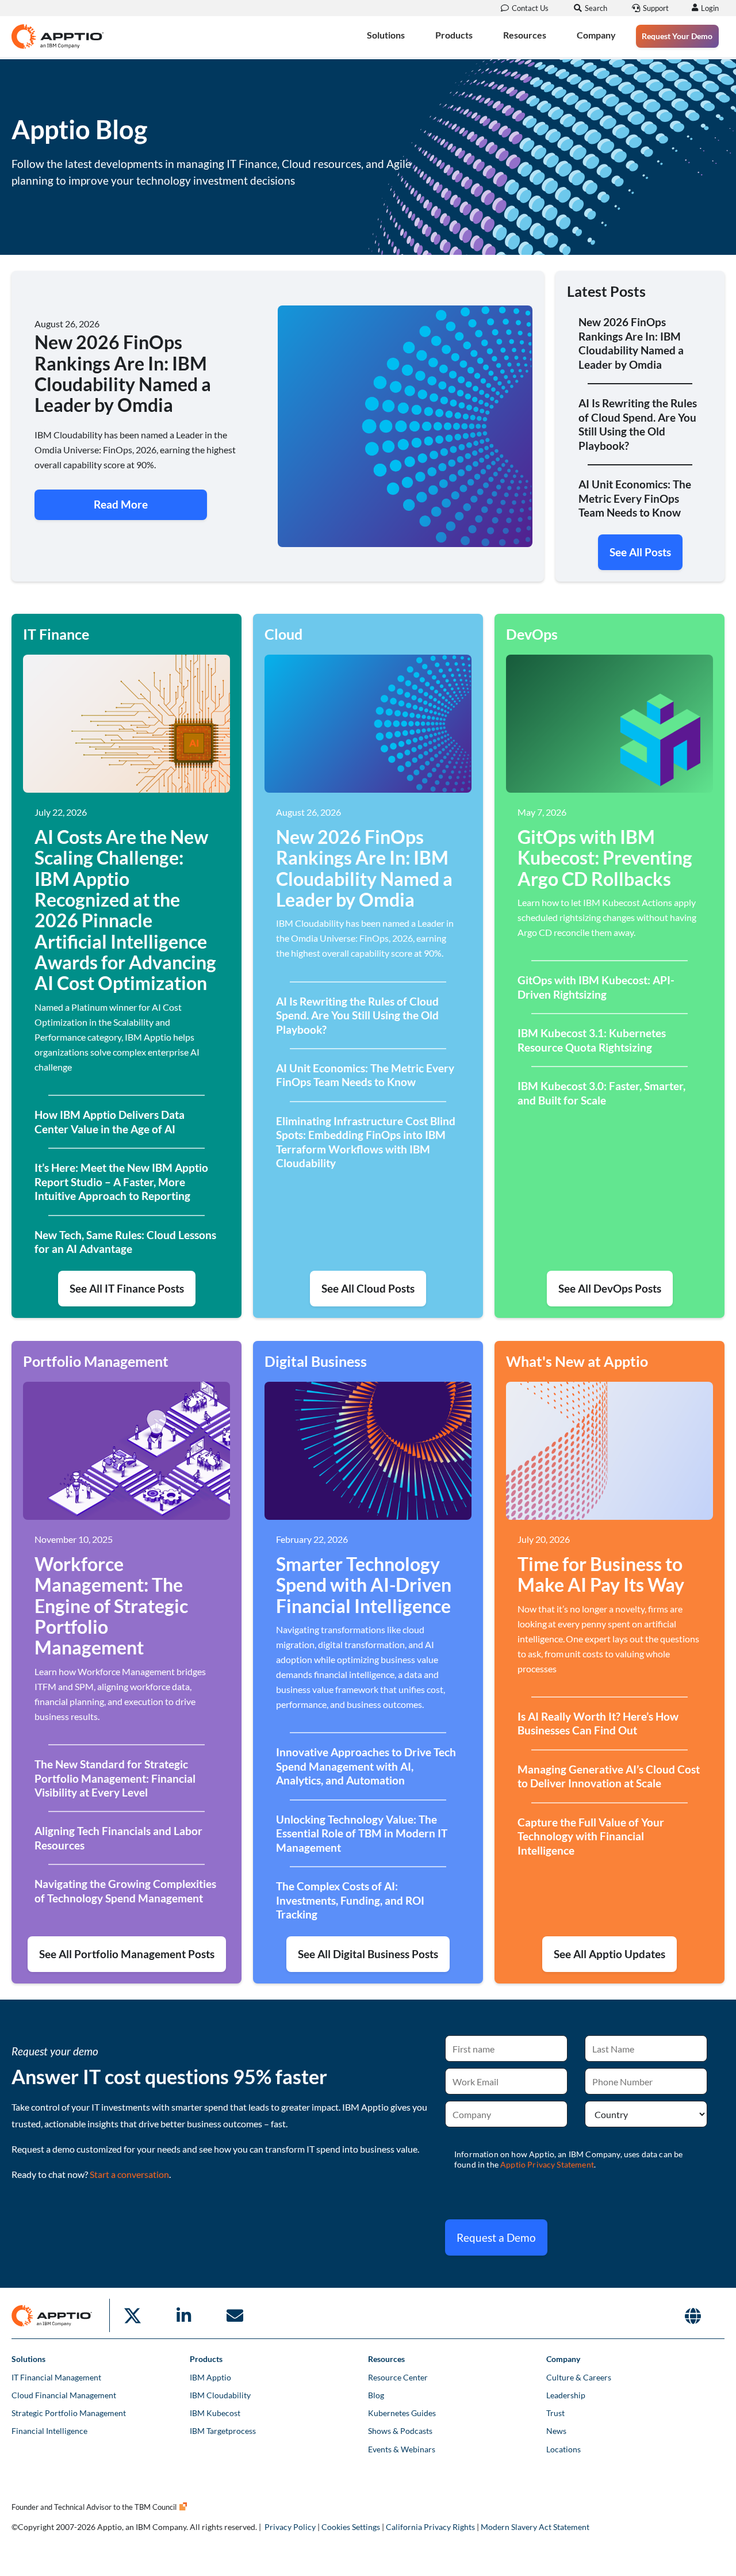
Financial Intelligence (49, 2431)
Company (596, 35)
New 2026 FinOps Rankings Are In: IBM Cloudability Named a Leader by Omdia (364, 868)
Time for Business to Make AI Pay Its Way (601, 1574)
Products (454, 35)
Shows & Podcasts (400, 2431)
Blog (376, 2395)
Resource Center (398, 2377)
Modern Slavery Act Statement (535, 2527)
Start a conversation (129, 2174)
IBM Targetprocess (223, 2431)
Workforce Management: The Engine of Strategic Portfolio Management (111, 1606)
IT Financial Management (56, 2377)
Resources (525, 35)
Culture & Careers (579, 2377)
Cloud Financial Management (64, 2395)
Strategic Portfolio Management (69, 2413)
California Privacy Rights (430, 2527)
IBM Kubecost (215, 2413)
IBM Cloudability (220, 2395)
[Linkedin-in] (183, 2315)
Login (710, 8)
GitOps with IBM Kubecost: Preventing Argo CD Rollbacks (605, 858)
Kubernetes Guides (402, 2413)
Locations (563, 2449)
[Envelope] (235, 2315)
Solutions (386, 35)
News (556, 2431)
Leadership (566, 2395)
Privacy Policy (290, 2527)
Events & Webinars (402, 2449)
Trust (555, 2413)
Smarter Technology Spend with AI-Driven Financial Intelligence (364, 1585)
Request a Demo (496, 2237)
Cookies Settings (351, 2527)
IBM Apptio (210, 2377)
